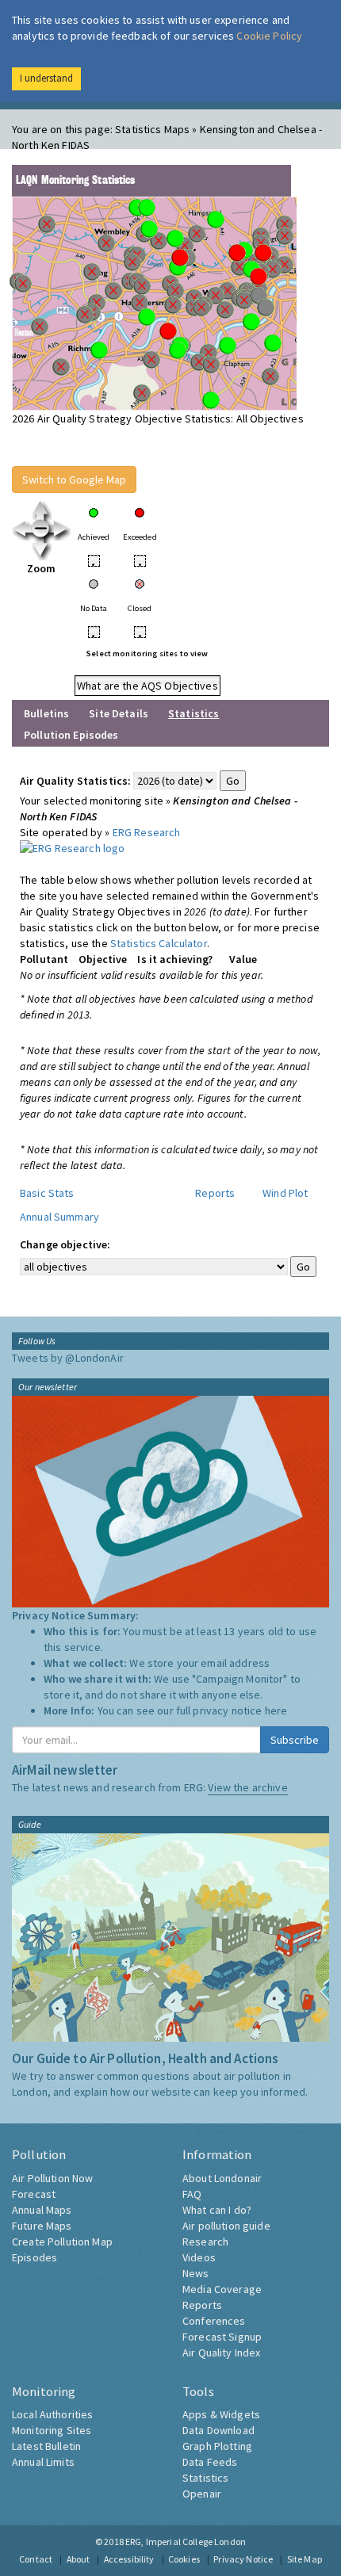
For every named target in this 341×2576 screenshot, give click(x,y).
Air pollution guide (226, 2226)
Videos (199, 2257)
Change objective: (65, 1244)
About (79, 2559)
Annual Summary (59, 1217)
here (276, 1710)
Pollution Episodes (71, 735)
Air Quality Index (221, 2352)
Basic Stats (47, 1193)
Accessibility (129, 2559)
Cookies (184, 2559)
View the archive (247, 1787)
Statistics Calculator (159, 943)
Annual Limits (43, 2462)
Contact (36, 2559)
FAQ (192, 2194)
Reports (215, 1193)
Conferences (214, 2321)
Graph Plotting (217, 2446)
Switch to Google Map (74, 480)
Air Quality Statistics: (75, 781)
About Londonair (222, 2178)
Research (205, 2242)
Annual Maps (42, 2210)
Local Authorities (52, 2414)
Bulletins (46, 713)
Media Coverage (222, 2289)
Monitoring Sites (52, 2430)
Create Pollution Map (62, 2242)
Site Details (119, 713)
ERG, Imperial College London (186, 2542)
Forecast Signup (222, 2337)
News (196, 2273)
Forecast (34, 2194)
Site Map (305, 2559)
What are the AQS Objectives (148, 686)
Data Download (218, 2430)
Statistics (205, 2478)
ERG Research (147, 832)
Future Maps (42, 2226)
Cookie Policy (269, 36)
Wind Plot (285, 1193)
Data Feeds (210, 2462)
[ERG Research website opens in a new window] (72, 847)
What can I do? (217, 2210)
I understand (46, 78)
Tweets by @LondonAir (68, 1358)
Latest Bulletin (46, 2446)
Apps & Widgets (221, 2414)
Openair (202, 2494)
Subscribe (295, 1740)
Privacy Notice (243, 2559)
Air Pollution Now (52, 2178)
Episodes (34, 2257)
